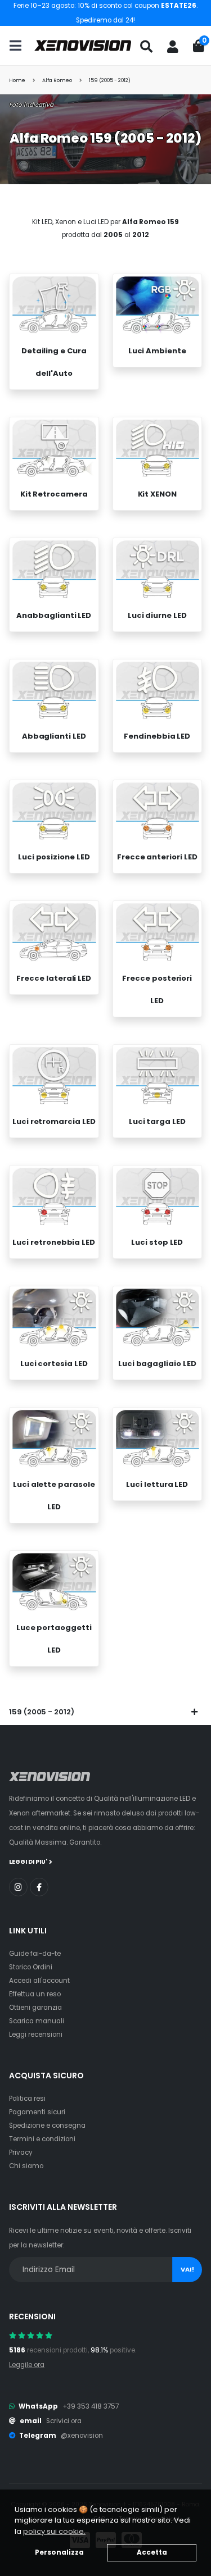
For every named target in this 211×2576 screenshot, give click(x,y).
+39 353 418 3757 (91, 2406)
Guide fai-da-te (35, 1954)
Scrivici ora (64, 2421)
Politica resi (27, 2099)
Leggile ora (27, 2365)
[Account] (173, 47)
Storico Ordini (31, 1967)
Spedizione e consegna (47, 2126)
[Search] (146, 47)
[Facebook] (39, 1887)
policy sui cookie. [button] (54, 2531)
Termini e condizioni (42, 2139)
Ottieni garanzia (35, 2008)
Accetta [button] (152, 2552)
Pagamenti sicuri (37, 2112)
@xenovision (82, 2436)
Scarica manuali (37, 2021)
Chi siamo (26, 2166)
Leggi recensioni (36, 2035)
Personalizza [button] (59, 2552)
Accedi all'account (39, 1981)
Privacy (21, 2152)
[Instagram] (18, 1887)
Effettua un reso (35, 1994)
